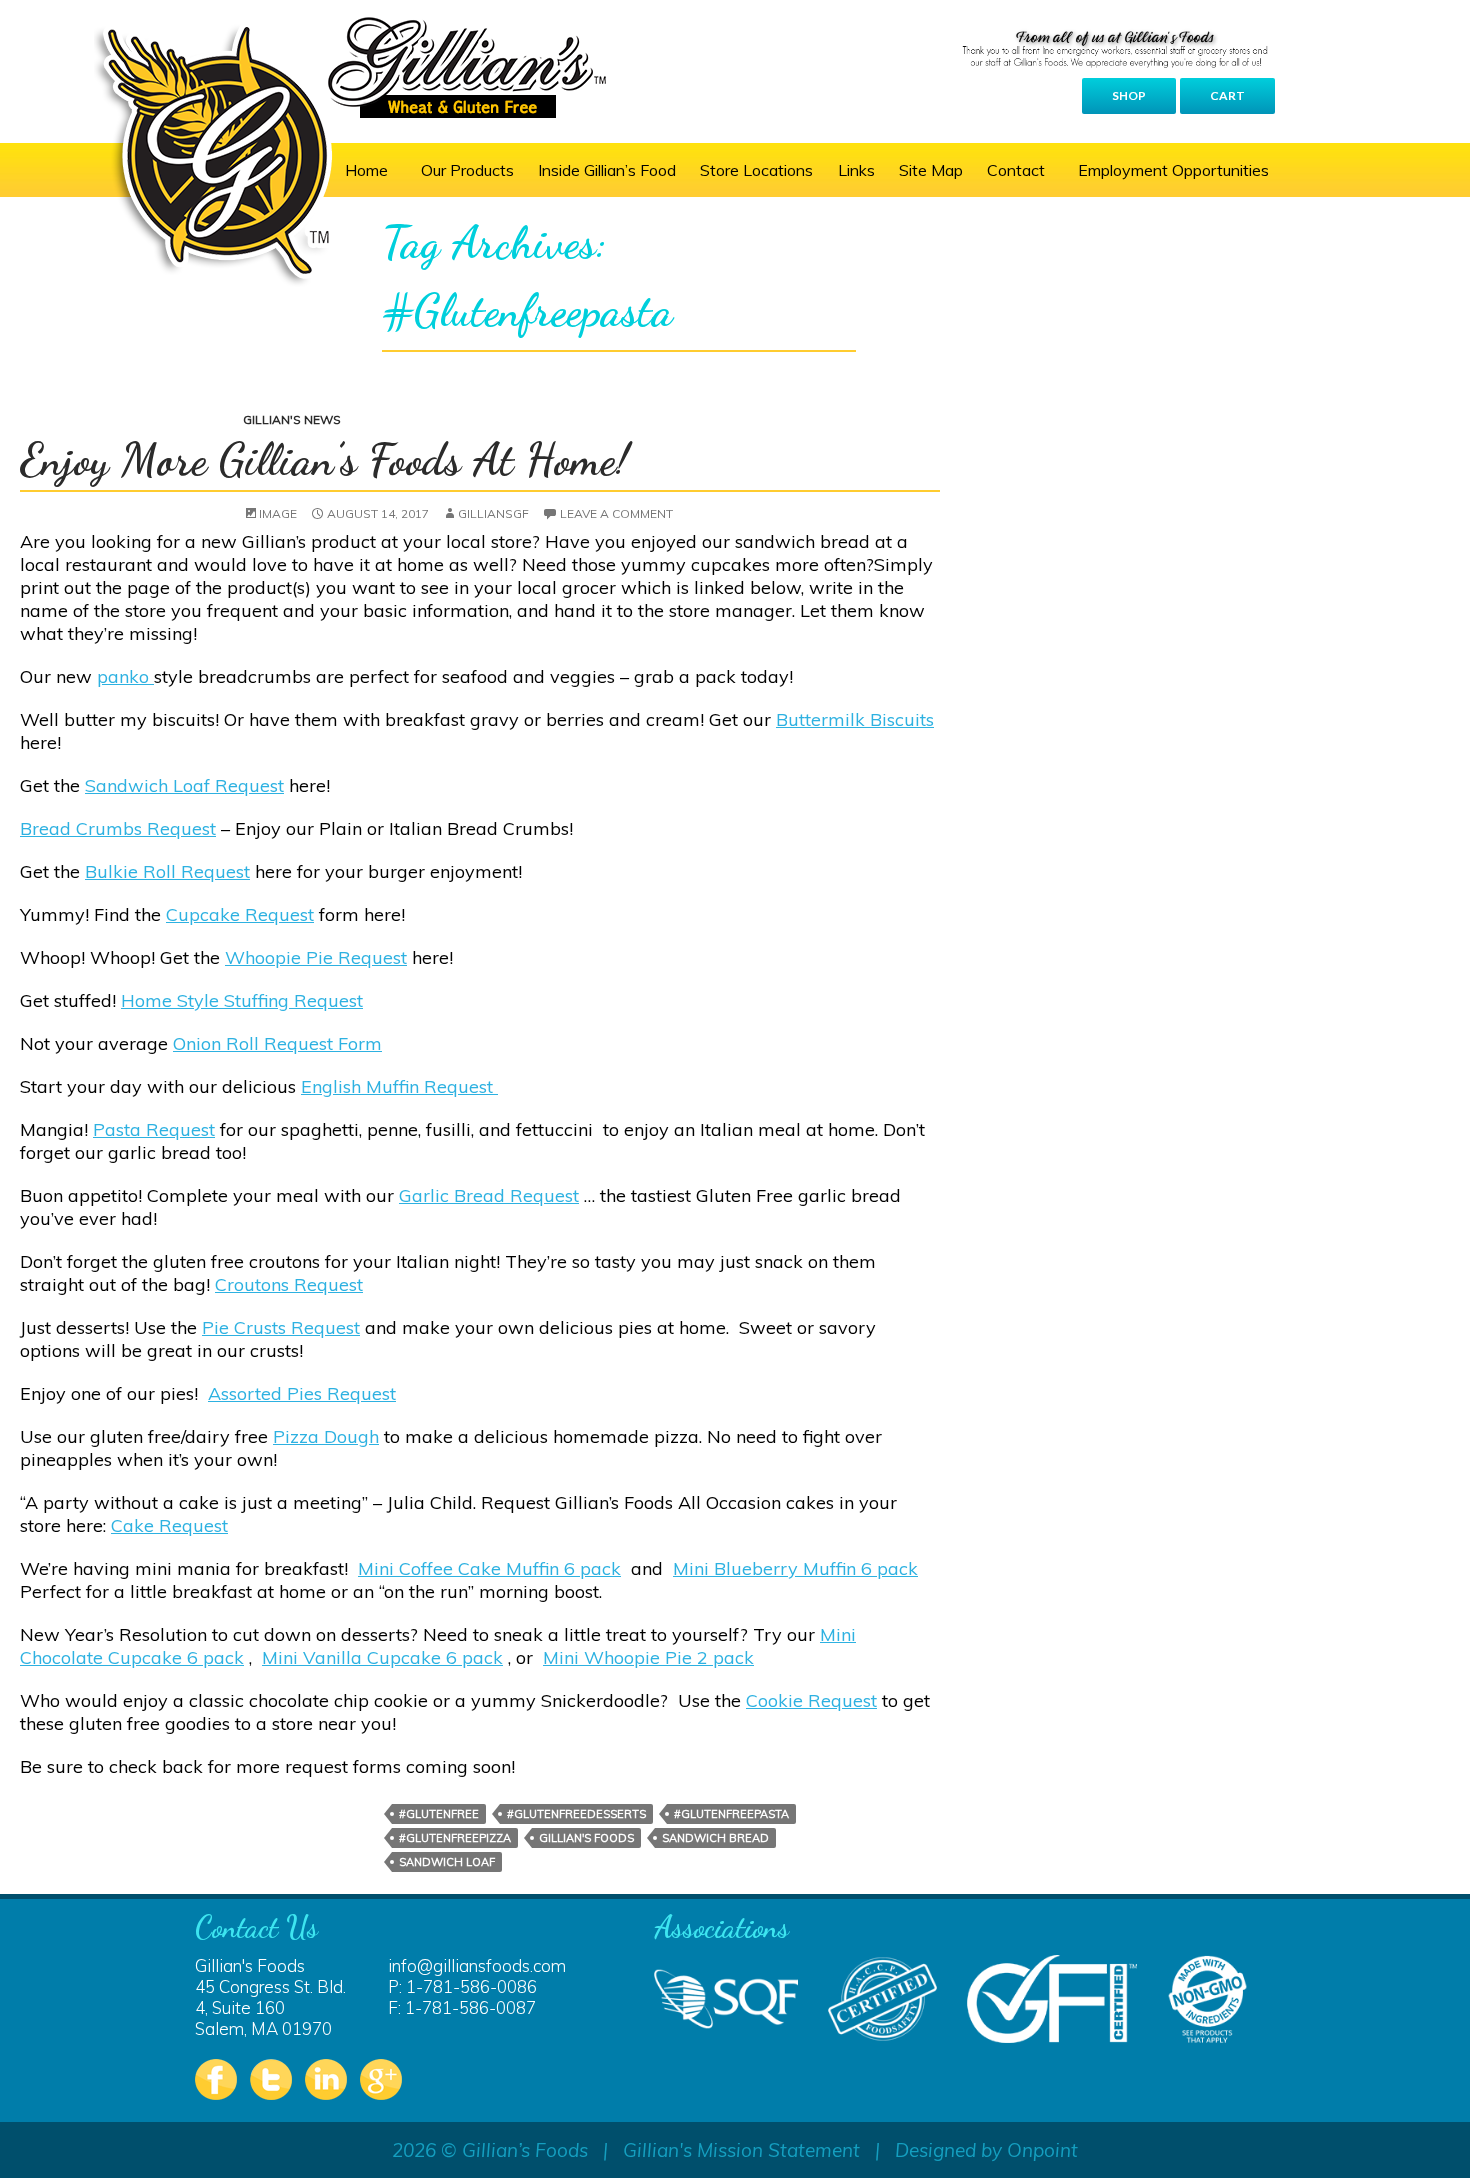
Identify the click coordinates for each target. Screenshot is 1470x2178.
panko (125, 676)
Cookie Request (811, 1700)
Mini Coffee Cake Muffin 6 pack (489, 1568)
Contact (1016, 170)
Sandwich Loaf (447, 1862)
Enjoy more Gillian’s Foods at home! (324, 460)
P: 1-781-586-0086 (462, 1986)
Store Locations (756, 170)
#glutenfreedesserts (576, 1814)
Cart (1227, 95)
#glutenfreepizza (455, 1838)
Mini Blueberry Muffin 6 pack (795, 1568)
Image (278, 513)
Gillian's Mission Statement (741, 2150)
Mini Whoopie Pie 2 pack (648, 1657)
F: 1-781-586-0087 (462, 2007)
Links (856, 170)
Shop (1129, 95)
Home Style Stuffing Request (242, 1000)
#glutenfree (439, 1814)
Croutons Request (289, 1284)
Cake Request (169, 1525)
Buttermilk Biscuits (855, 719)
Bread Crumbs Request (118, 828)
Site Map (931, 170)
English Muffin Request (399, 1086)
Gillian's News (292, 419)
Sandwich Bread (715, 1838)
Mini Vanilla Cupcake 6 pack (382, 1657)
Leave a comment (616, 513)
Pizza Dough (326, 1436)
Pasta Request (154, 1129)
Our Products (467, 170)
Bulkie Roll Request (167, 871)
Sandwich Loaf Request (184, 785)
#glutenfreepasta (731, 1814)
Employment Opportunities (1173, 170)
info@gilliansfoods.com (477, 1965)
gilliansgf (493, 513)
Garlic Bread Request (489, 1195)
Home (366, 170)
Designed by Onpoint (986, 2150)
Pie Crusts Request (281, 1327)
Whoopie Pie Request (316, 957)
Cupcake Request (240, 914)
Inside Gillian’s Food (607, 170)
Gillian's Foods (586, 1838)
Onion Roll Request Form (277, 1043)
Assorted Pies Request (302, 1393)
